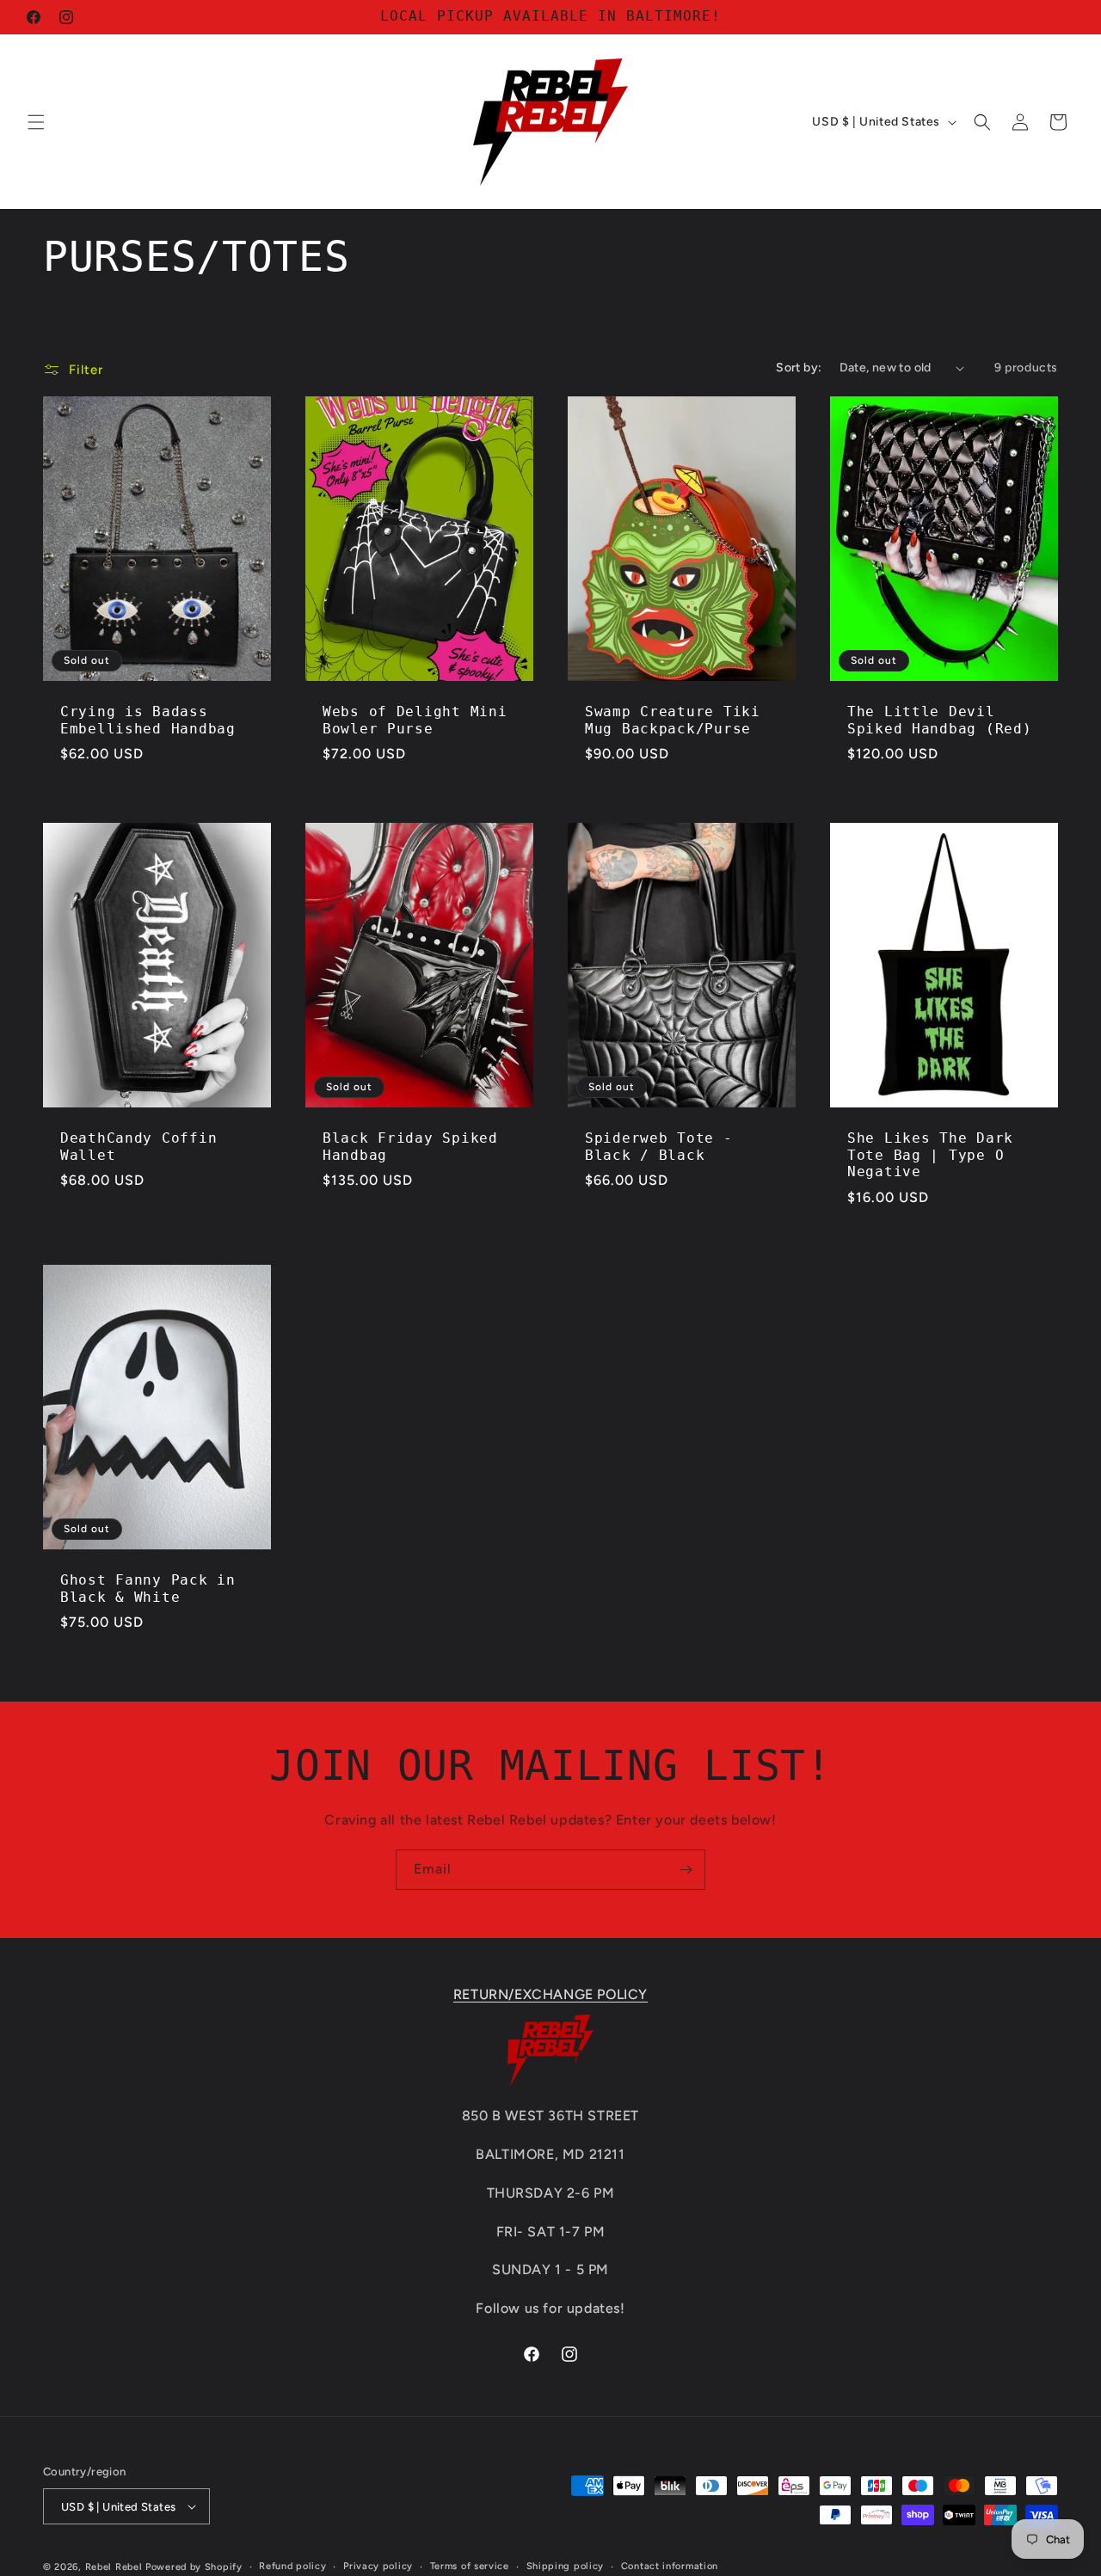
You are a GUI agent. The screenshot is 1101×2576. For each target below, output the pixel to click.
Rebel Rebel (114, 2567)
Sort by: (799, 368)
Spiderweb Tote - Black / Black (659, 1147)
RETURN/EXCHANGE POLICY (550, 1994)
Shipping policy (566, 2566)
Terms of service (470, 2566)
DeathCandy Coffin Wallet (138, 1147)
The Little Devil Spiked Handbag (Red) (939, 721)
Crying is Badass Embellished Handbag (148, 721)
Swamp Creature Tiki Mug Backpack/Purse (673, 721)
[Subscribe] (686, 1870)
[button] (36, 122)
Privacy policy (378, 2566)
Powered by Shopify (194, 2567)
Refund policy (292, 2566)
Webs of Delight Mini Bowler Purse (415, 721)
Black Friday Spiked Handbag (410, 1147)
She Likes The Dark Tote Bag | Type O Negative (930, 1155)
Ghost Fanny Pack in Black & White (148, 1589)
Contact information (670, 2566)
